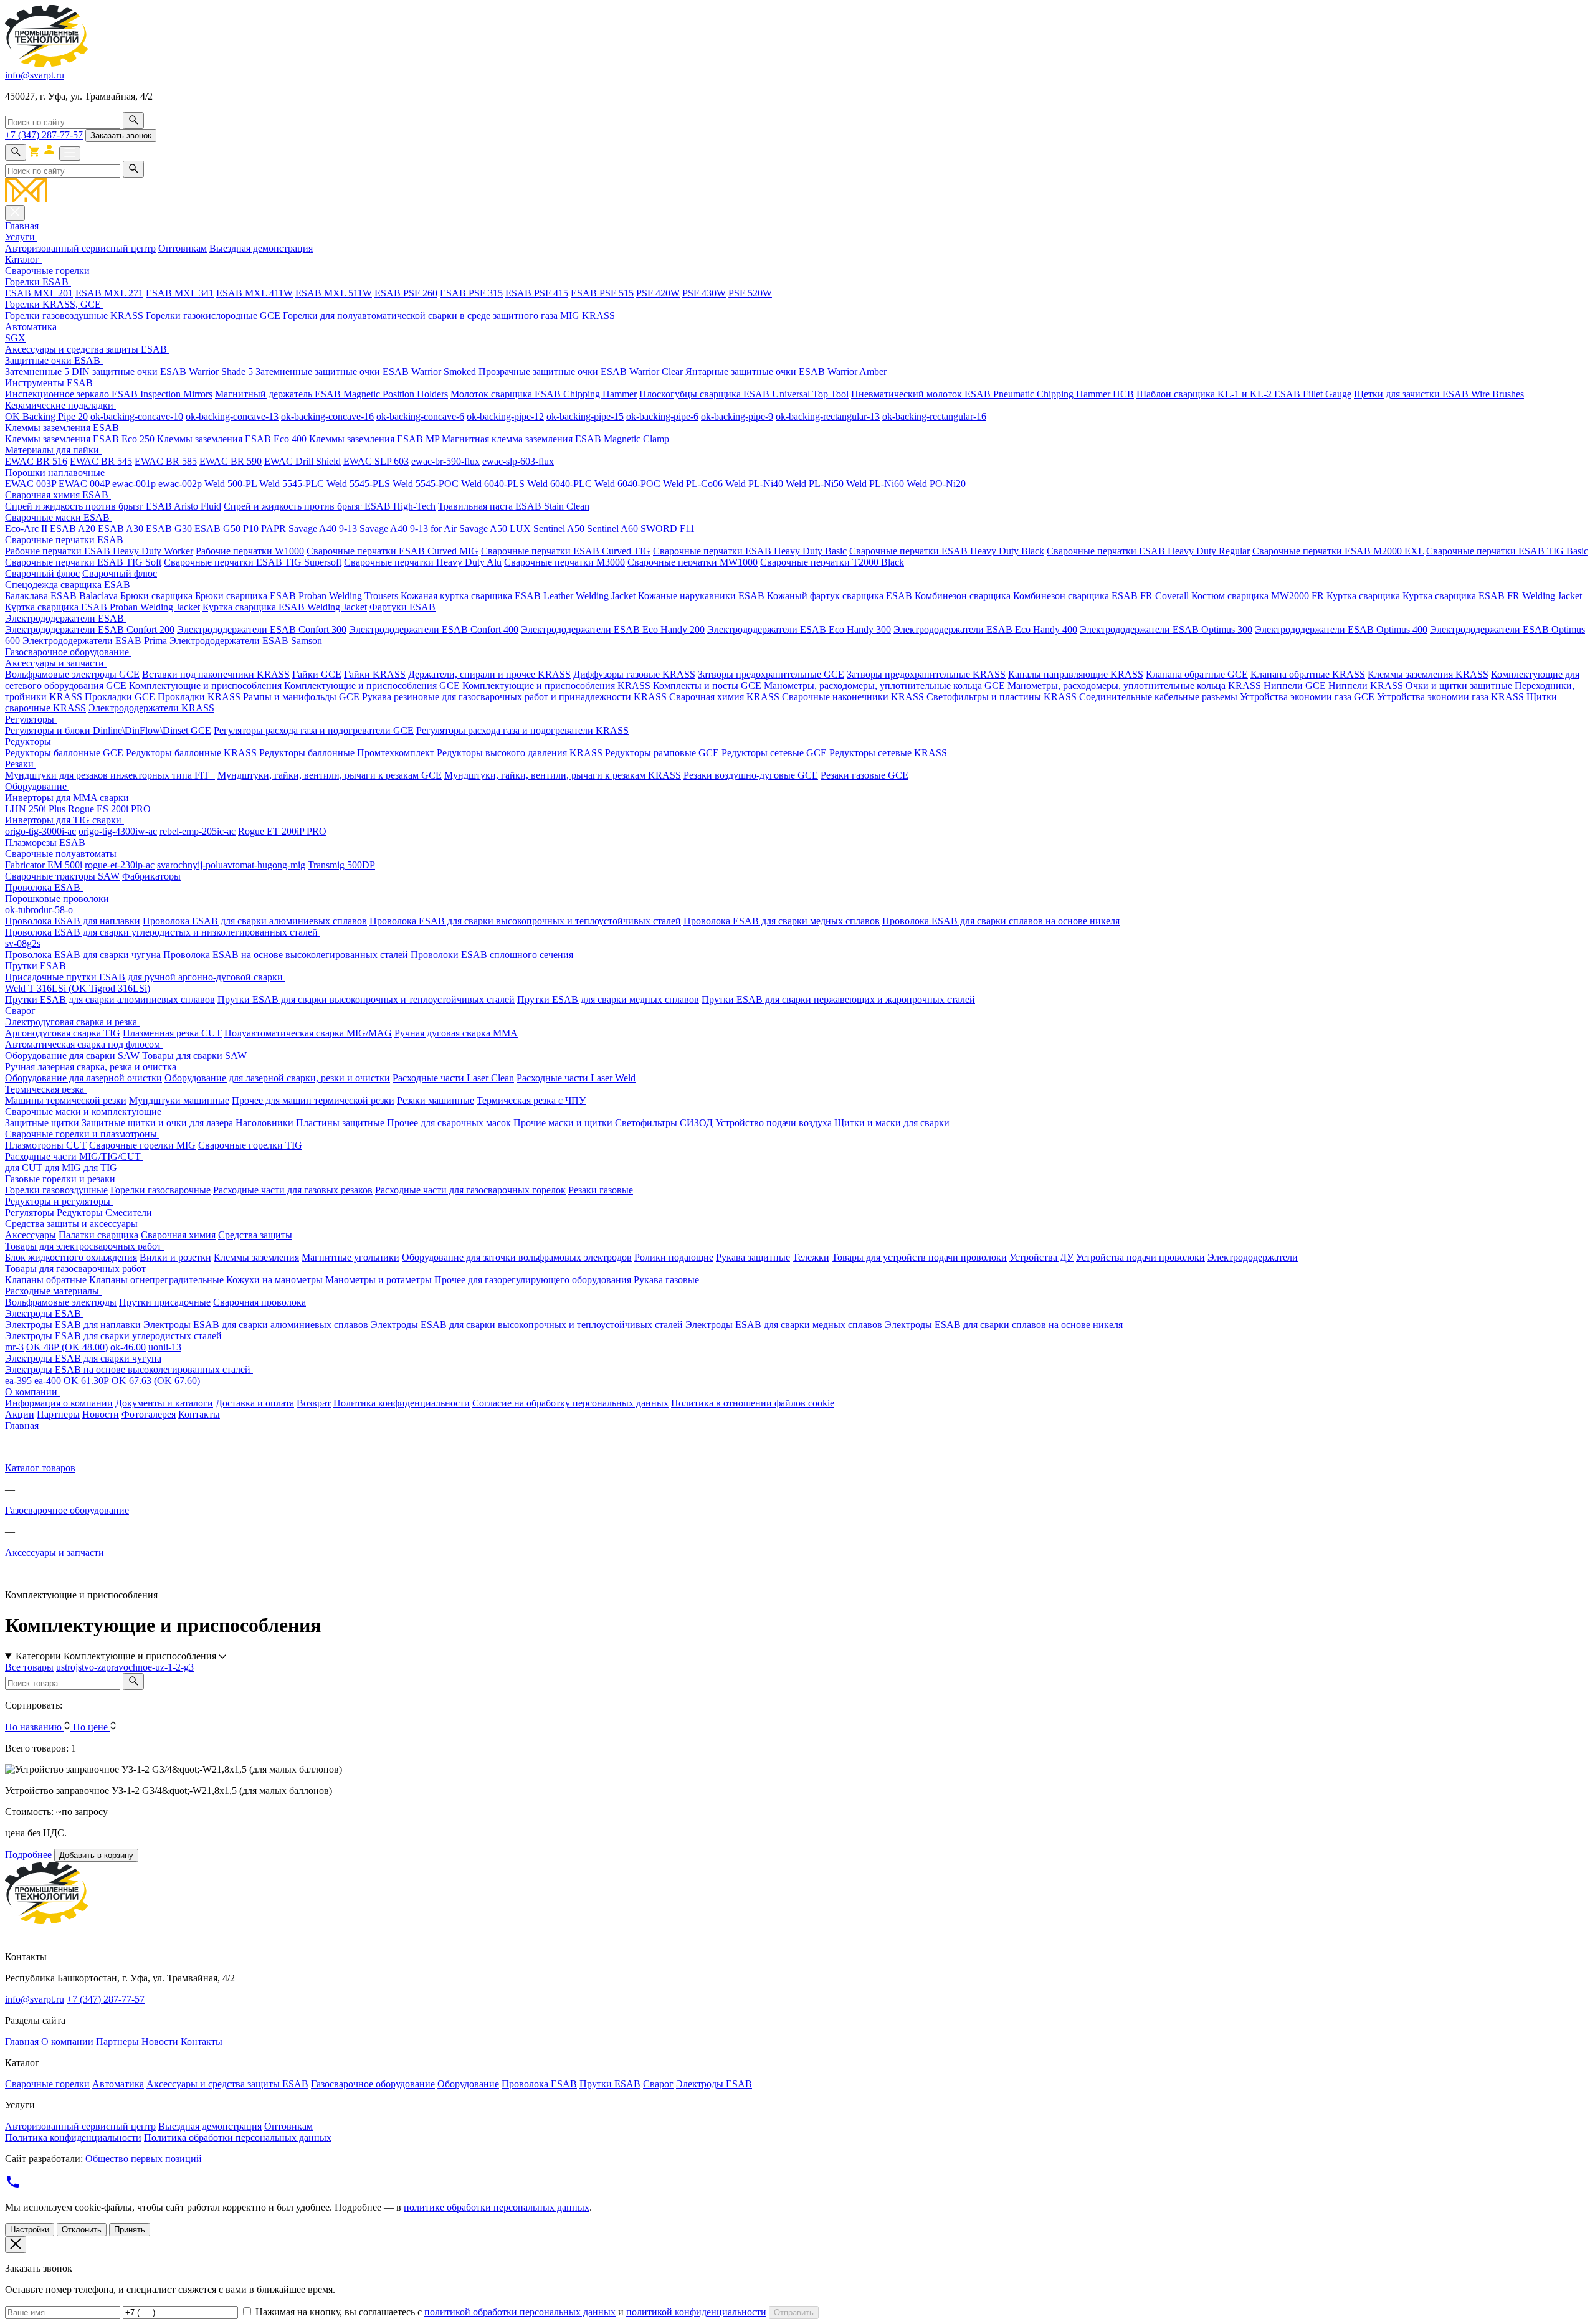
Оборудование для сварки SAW (72, 1055)
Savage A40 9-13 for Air (408, 529)
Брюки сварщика (156, 596)
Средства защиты (255, 1235)
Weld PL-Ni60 (875, 484)
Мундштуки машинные (179, 1100)
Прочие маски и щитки (563, 1123)
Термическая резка (46, 1089)
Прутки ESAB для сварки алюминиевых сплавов (110, 999)
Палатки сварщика (98, 1235)
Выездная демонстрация (261, 248)
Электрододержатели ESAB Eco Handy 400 (985, 629)
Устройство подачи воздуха (774, 1123)
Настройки (30, 2230)
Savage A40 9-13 (323, 529)
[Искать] (133, 121)
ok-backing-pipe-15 (585, 416)
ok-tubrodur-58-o (39, 910)
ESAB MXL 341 (180, 293)
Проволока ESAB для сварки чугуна (83, 955)
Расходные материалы (53, 1291)
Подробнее (28, 1855)
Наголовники (264, 1123)
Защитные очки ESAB (54, 360)
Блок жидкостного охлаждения (71, 1257)
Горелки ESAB (38, 282)
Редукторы (29, 742)
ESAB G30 (169, 529)
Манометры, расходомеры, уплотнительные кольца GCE (884, 685)
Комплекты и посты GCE (707, 685)
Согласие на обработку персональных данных (570, 1403)
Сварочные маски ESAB (59, 517)
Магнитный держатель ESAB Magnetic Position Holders (331, 394)
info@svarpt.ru (35, 75)
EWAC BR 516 (36, 461)
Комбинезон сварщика (963, 596)
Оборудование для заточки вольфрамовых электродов (517, 1257)
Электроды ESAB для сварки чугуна (83, 1358)
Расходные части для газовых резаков (293, 1190)
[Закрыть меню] (15, 213)
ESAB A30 (121, 529)
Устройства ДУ (1041, 1257)
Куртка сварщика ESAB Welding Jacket (285, 607)
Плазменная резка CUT (172, 1033)
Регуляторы (31, 719)
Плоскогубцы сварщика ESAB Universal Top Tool (744, 394)
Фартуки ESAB (402, 607)
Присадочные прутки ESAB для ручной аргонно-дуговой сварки (145, 977)
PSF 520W (750, 293)
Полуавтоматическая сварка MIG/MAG (308, 1033)
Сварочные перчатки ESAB (65, 540)
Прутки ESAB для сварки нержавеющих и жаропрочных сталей (838, 999)
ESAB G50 (217, 529)
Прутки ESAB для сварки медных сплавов (608, 999)
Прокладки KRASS (199, 697)
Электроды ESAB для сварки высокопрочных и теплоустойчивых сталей (527, 1325)
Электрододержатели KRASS (151, 708)
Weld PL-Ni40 (754, 484)
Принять (130, 2230)
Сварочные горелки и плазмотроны (82, 1134)
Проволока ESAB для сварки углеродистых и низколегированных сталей (163, 932)
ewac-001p (134, 484)
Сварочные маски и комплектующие (84, 1112)
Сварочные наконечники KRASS (853, 697)
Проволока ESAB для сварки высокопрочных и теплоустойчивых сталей (525, 921)
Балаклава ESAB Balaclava (61, 596)
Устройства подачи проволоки (1140, 1257)
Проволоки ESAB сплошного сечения (492, 955)
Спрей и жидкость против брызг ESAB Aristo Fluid (113, 506)
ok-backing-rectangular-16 (934, 416)
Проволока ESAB (44, 887)
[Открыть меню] (70, 154)
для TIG (100, 1168)
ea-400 (48, 1381)
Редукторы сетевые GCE (774, 753)
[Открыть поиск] (16, 152)
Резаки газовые (601, 1190)
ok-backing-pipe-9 (737, 416)
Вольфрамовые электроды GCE (72, 674)
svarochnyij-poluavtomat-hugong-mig (231, 865)
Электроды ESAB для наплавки (73, 1325)
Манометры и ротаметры (379, 1280)
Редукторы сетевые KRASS (888, 753)
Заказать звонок (121, 135)
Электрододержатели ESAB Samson (246, 641)
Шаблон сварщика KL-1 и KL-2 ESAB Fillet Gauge (1244, 394)
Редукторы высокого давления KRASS (520, 753)
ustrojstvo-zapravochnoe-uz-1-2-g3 (125, 1667)
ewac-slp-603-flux (518, 461)
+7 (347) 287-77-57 (44, 135)
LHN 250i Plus (35, 809)
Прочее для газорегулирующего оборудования (533, 1280)
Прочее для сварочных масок (449, 1123)
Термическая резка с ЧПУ (531, 1100)
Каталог (23, 259)
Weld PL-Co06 (693, 484)
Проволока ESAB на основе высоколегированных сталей (286, 955)
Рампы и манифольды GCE (301, 697)
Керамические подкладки (60, 405)
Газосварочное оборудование (68, 652)
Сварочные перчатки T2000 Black (832, 562)
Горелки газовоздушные (56, 1190)
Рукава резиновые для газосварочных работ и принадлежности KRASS (514, 697)
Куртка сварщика (1363, 596)
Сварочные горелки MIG (142, 1145)
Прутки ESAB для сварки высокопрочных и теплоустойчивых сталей (366, 999)
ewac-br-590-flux (445, 461)
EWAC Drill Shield (302, 461)
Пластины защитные (340, 1123)
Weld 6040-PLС (559, 484)
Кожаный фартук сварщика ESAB (840, 596)
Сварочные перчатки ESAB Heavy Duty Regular (1148, 551)
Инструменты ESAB (50, 383)
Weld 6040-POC (627, 484)
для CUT (24, 1168)
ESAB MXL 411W (255, 293)
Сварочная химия (178, 1235)
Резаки (21, 764)
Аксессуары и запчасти (56, 663)
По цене (92, 1727)
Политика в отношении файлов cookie (753, 1403)
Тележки (811, 1257)
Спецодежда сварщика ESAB (69, 585)
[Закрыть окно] (16, 2245)
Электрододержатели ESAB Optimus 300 (1166, 629)
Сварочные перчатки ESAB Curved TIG (566, 551)
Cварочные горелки (49, 271)
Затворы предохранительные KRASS (926, 674)
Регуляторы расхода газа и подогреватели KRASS (522, 730)
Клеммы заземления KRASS (1428, 674)
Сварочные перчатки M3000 (564, 562)
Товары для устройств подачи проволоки (919, 1257)
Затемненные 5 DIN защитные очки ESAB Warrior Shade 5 (129, 372)
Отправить (794, 2312)
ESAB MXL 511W (334, 293)
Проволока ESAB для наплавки (73, 921)
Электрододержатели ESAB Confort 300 (262, 629)
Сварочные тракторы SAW (62, 876)
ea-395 (18, 1381)
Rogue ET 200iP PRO (282, 831)
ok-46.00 (128, 1347)
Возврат (314, 1403)
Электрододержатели (1253, 1257)
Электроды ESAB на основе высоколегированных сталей (129, 1369)
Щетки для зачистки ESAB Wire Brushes (1439, 394)
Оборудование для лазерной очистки (83, 1078)
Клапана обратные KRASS (1308, 674)
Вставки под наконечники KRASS (216, 674)
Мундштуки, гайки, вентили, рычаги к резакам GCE (330, 775)
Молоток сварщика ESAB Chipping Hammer (544, 394)
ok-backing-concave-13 (232, 416)
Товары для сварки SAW (194, 1055)
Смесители (129, 1212)
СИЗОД (696, 1123)
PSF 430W (704, 293)
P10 (251, 529)
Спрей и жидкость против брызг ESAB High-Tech (330, 506)
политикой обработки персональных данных (520, 2312)
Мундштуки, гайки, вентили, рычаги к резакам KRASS (563, 775)
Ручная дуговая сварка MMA (456, 1033)
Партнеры (58, 1414)
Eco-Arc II (26, 529)
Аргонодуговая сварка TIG (63, 1033)
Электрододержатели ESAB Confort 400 (434, 629)
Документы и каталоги (164, 1403)
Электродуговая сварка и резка (72, 1022)
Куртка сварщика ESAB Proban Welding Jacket (102, 607)
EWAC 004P (84, 484)
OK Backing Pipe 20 (46, 416)
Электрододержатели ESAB (66, 618)
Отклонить (82, 2230)
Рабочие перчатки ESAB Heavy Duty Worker (99, 551)
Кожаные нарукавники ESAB (701, 596)
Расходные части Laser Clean (453, 1078)
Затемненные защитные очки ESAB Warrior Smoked (366, 372)
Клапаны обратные (46, 1280)
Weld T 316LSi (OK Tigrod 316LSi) (78, 988)
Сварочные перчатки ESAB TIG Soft (83, 562)
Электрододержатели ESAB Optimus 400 (1341, 629)
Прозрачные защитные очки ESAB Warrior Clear (581, 372)
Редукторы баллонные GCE (64, 753)
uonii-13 (165, 1347)
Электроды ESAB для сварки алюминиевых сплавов (256, 1325)
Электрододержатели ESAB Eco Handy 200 (613, 629)
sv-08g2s (23, 943)
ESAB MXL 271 (109, 293)
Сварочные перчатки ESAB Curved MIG (393, 551)
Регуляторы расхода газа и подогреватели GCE (314, 730)
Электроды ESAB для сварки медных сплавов (784, 1325)
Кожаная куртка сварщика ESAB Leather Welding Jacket (518, 596)
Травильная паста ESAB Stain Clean (514, 506)
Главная (22, 226)
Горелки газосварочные (160, 1190)
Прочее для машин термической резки (313, 1100)
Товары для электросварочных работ (84, 1246)
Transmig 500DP (341, 865)
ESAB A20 (73, 529)
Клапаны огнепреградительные (156, 1280)
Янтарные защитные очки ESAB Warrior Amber (786, 372)
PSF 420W (658, 293)
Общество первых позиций (144, 2159)
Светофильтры (646, 1123)
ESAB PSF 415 (537, 293)
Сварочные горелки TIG (250, 1145)
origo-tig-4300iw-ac (118, 831)
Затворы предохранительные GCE (771, 674)
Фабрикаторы (151, 876)
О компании (32, 1392)
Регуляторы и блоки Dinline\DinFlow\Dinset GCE (108, 730)
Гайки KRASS (375, 674)
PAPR (274, 529)
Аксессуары (31, 1235)
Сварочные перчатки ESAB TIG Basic (1507, 551)
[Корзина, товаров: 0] (35, 154)
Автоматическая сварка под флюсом (84, 1044)
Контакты (199, 1414)
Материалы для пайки (53, 450)
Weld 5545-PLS (358, 484)
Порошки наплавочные (56, 472)
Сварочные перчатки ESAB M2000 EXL (1338, 551)
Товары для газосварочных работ (77, 1269)
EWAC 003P (31, 484)
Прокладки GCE (120, 697)
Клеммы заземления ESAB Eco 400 (232, 439)
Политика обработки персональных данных (238, 2137)
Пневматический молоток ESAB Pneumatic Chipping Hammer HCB (993, 394)
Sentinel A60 (612, 529)
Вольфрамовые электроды (61, 1302)
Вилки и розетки (175, 1257)
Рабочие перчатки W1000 (250, 551)
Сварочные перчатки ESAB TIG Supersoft (253, 562)
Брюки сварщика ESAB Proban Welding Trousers (297, 596)
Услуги (21, 237)
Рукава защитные (753, 1257)
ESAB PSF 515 (602, 293)
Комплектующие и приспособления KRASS (556, 685)
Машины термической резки (66, 1100)
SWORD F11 (668, 529)
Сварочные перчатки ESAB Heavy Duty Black (947, 551)
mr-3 (14, 1347)
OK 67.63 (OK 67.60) (156, 1381)
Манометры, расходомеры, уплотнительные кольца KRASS (1134, 685)
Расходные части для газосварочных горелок (470, 1190)
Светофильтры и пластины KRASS (1002, 697)
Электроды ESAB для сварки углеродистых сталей (115, 1336)
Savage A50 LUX (495, 529)
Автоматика (32, 327)
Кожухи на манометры (274, 1280)
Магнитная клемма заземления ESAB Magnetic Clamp (555, 439)
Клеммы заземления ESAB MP (374, 439)
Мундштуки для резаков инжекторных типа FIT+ (110, 775)
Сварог (21, 1011)
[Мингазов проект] (797, 191)
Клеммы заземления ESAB (63, 428)
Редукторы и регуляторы (59, 1201)
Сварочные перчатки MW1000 (693, 562)
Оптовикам (183, 248)
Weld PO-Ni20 (936, 484)
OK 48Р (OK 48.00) (67, 1347)
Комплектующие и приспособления (205, 685)
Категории (116, 1656)
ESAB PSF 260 (406, 293)
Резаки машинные (436, 1100)
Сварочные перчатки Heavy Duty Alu (423, 562)
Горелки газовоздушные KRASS (74, 315)
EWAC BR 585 (166, 461)
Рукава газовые (666, 1280)
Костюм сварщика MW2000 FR (1258, 596)
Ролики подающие (674, 1257)
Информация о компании (59, 1403)
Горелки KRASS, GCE (54, 304)
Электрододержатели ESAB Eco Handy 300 (799, 629)
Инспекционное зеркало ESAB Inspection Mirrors (109, 394)
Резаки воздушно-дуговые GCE (751, 775)
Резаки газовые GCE (864, 775)
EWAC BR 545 (101, 461)
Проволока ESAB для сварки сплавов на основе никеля (1001, 921)
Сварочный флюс (42, 573)
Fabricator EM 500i (44, 865)
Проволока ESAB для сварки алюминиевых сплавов (255, 921)
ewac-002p (180, 484)
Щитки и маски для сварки (892, 1123)
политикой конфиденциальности (696, 2312)
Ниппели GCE (1295, 685)
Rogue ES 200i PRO (109, 809)
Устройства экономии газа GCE (1307, 697)
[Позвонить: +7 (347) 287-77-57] (12, 2186)
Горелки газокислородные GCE (213, 315)
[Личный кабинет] (50, 154)
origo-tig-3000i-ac (40, 831)
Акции (20, 1414)
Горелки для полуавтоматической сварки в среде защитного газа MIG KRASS (449, 315)
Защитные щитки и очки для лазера (157, 1123)
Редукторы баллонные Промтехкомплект (347, 753)
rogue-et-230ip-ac (120, 865)
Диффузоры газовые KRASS (634, 674)
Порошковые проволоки (58, 899)
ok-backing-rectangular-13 (828, 416)
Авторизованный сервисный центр (80, 248)
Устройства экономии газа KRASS (1450, 697)
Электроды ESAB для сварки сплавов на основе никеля (1004, 1325)
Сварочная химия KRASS (724, 697)
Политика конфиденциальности (402, 1403)
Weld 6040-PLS (493, 484)
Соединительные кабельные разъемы (1158, 697)
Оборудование (37, 786)
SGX (15, 338)
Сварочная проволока (259, 1302)
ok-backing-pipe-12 (505, 416)
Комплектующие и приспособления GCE (372, 685)
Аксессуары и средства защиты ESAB (87, 349)
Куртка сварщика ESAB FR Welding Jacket (1492, 596)
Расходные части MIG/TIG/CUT (74, 1156)
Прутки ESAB (37, 966)
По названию (35, 1727)
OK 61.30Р (86, 1381)
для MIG (63, 1168)
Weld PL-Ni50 (815, 484)
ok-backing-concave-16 (327, 416)
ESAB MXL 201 (39, 293)
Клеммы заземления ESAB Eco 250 (80, 439)
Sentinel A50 (559, 529)
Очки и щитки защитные (1459, 685)
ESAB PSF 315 (471, 293)
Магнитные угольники (350, 1257)
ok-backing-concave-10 (137, 416)
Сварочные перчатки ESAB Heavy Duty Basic (750, 551)
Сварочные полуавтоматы (62, 854)
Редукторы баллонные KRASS (191, 753)
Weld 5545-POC (426, 484)
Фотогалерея (149, 1414)
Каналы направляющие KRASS (1076, 674)
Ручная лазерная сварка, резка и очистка (92, 1067)
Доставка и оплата (255, 1403)
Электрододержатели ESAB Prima (95, 641)
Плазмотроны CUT (46, 1145)
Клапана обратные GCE (1197, 674)
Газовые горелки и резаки (61, 1179)
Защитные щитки (42, 1123)
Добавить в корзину (96, 1855)
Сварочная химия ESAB (58, 495)
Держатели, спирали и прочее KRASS (489, 674)
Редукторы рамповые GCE (662, 753)
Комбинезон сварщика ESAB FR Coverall (1101, 596)
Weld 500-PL (231, 484)
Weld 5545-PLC (292, 484)
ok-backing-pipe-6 (662, 416)
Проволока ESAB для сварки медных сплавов (782, 921)
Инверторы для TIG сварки (64, 820)
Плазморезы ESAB (45, 842)
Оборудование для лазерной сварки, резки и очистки (277, 1078)
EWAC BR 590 (231, 461)
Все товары (29, 1667)
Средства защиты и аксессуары (73, 1224)
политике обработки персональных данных (497, 2207)
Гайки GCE (317, 674)
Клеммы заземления (256, 1257)
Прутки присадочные (165, 1302)
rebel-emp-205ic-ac (198, 831)
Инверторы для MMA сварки (68, 798)
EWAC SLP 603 (376, 461)
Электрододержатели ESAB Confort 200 (90, 629)
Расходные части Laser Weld (576, 1078)
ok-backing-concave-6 (420, 416)
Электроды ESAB (44, 1313)
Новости (101, 1414)
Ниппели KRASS (1366, 685)
